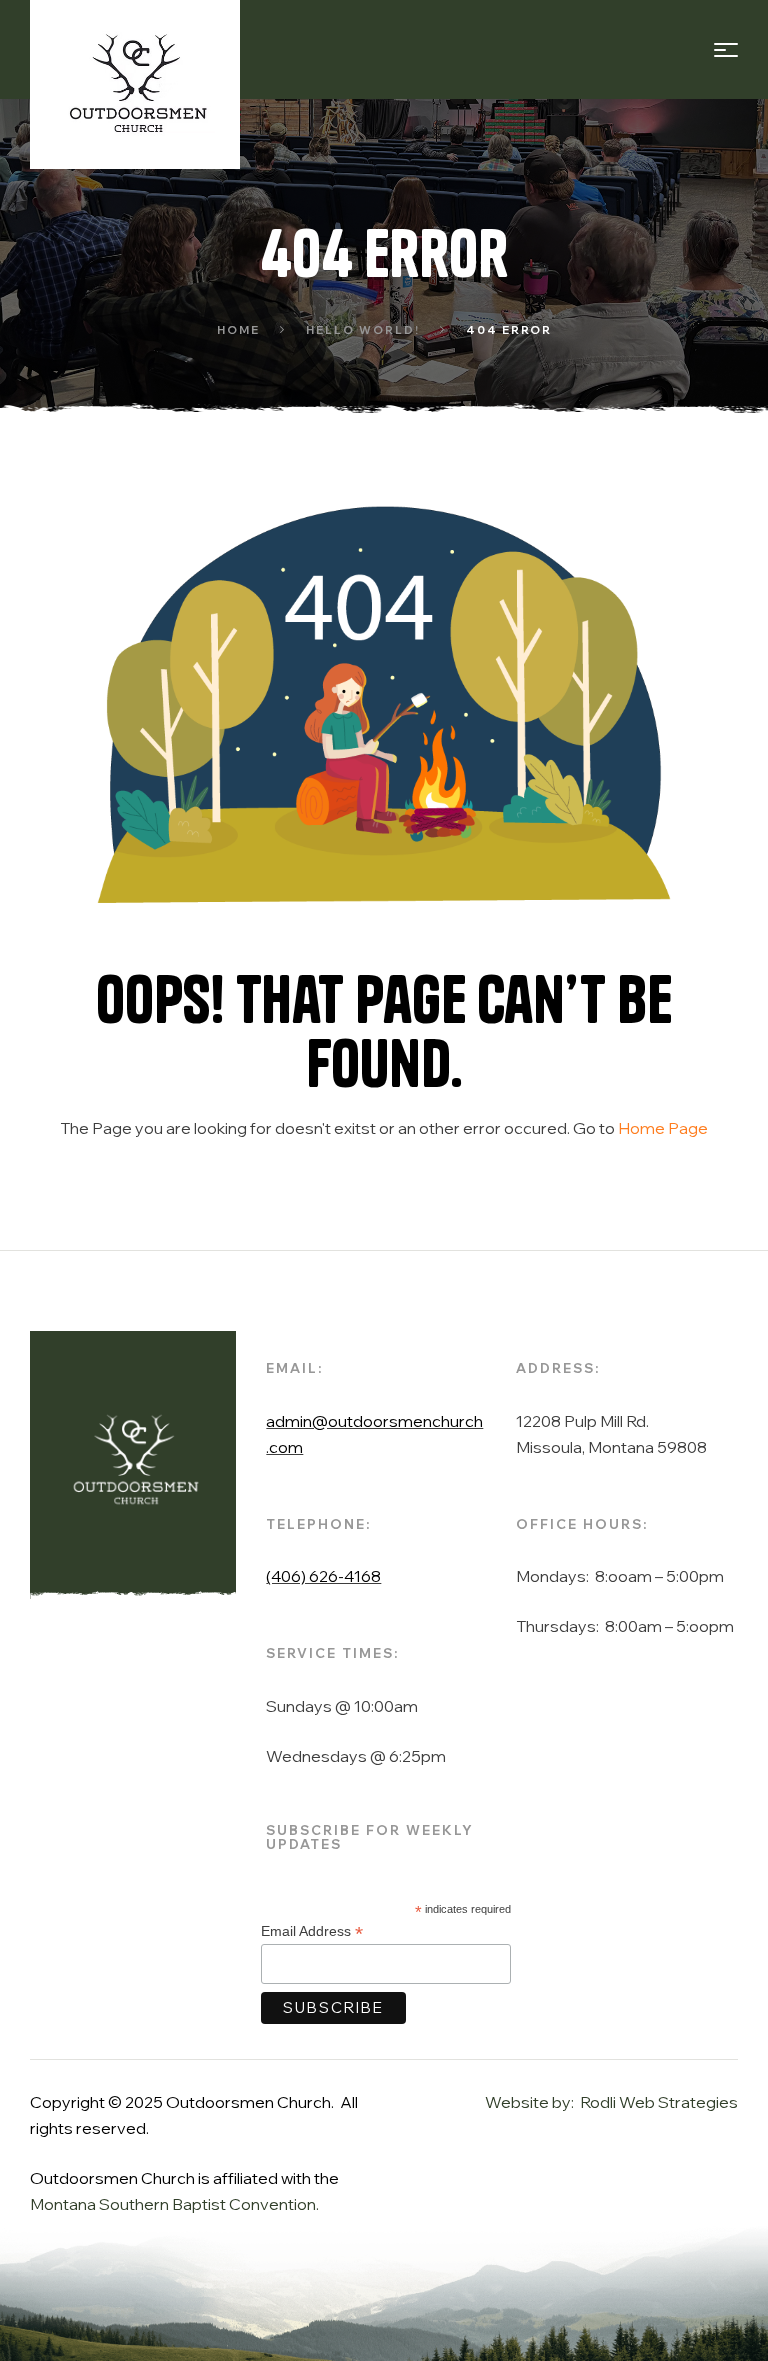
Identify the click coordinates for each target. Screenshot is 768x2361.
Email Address (312, 1931)
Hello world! (363, 330)
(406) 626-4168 (323, 1576)
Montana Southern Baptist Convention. (174, 2204)
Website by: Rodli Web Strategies (611, 2102)
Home (238, 330)
